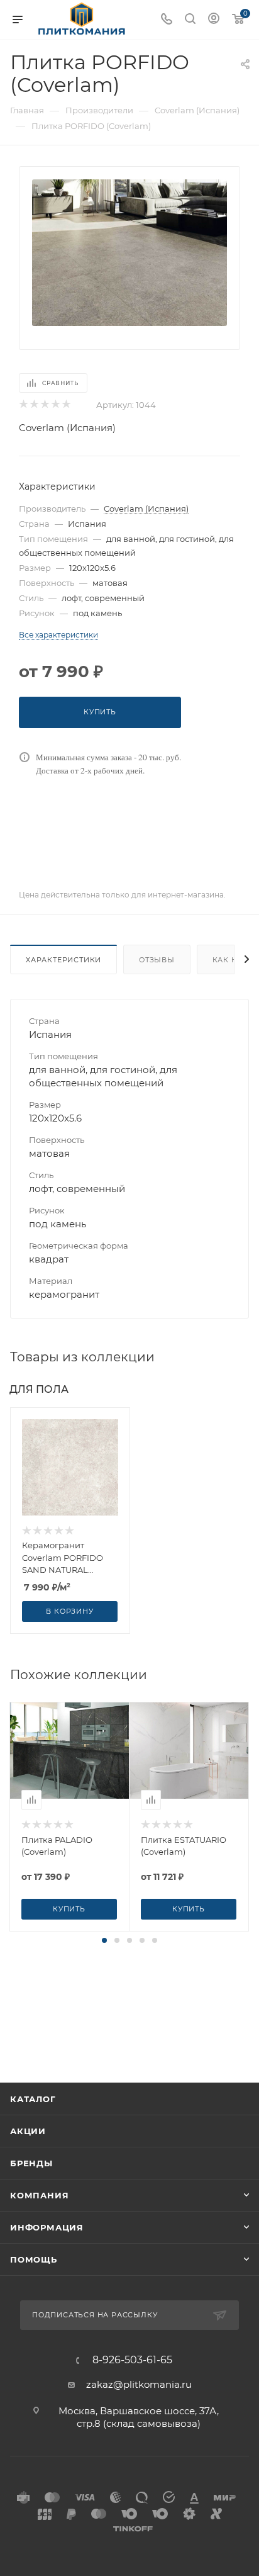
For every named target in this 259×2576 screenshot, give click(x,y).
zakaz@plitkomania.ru (139, 2384)
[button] (104, 1940)
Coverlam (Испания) (67, 428)
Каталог (33, 2099)
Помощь (34, 2259)
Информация (47, 2227)
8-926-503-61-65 (132, 2360)
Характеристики (63, 960)
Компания (39, 2195)
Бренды (31, 2163)
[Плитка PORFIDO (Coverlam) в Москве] (129, 251)
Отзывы (157, 960)
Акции (28, 2131)
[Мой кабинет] (214, 20)
